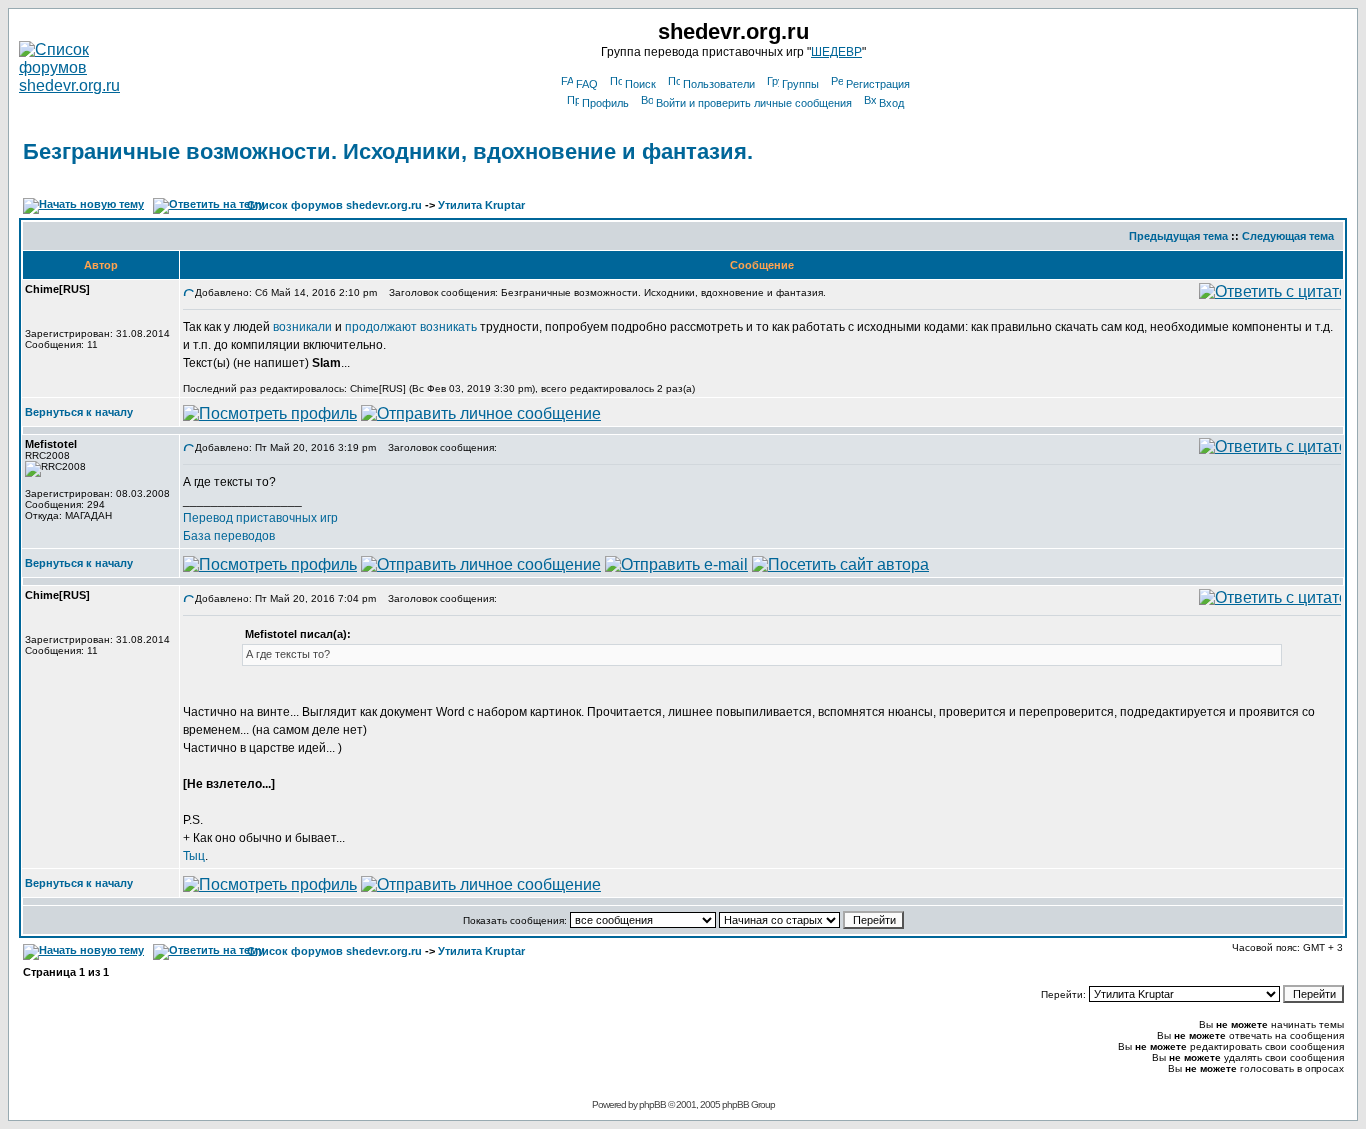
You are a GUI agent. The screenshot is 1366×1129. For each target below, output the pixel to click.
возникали (302, 327)
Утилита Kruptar (481, 205)
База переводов (229, 536)
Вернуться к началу (79, 412)
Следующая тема (1288, 236)
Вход (891, 103)
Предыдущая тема (1178, 236)
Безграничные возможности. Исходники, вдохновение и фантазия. (388, 151)
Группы (800, 84)
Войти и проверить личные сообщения (754, 103)
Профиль (605, 103)
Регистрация (878, 84)
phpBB (652, 1104)
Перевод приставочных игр (260, 518)
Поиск (640, 84)
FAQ (587, 84)
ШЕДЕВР (836, 52)
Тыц (194, 856)
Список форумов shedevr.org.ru (334, 205)
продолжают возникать (411, 327)
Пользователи (719, 84)
